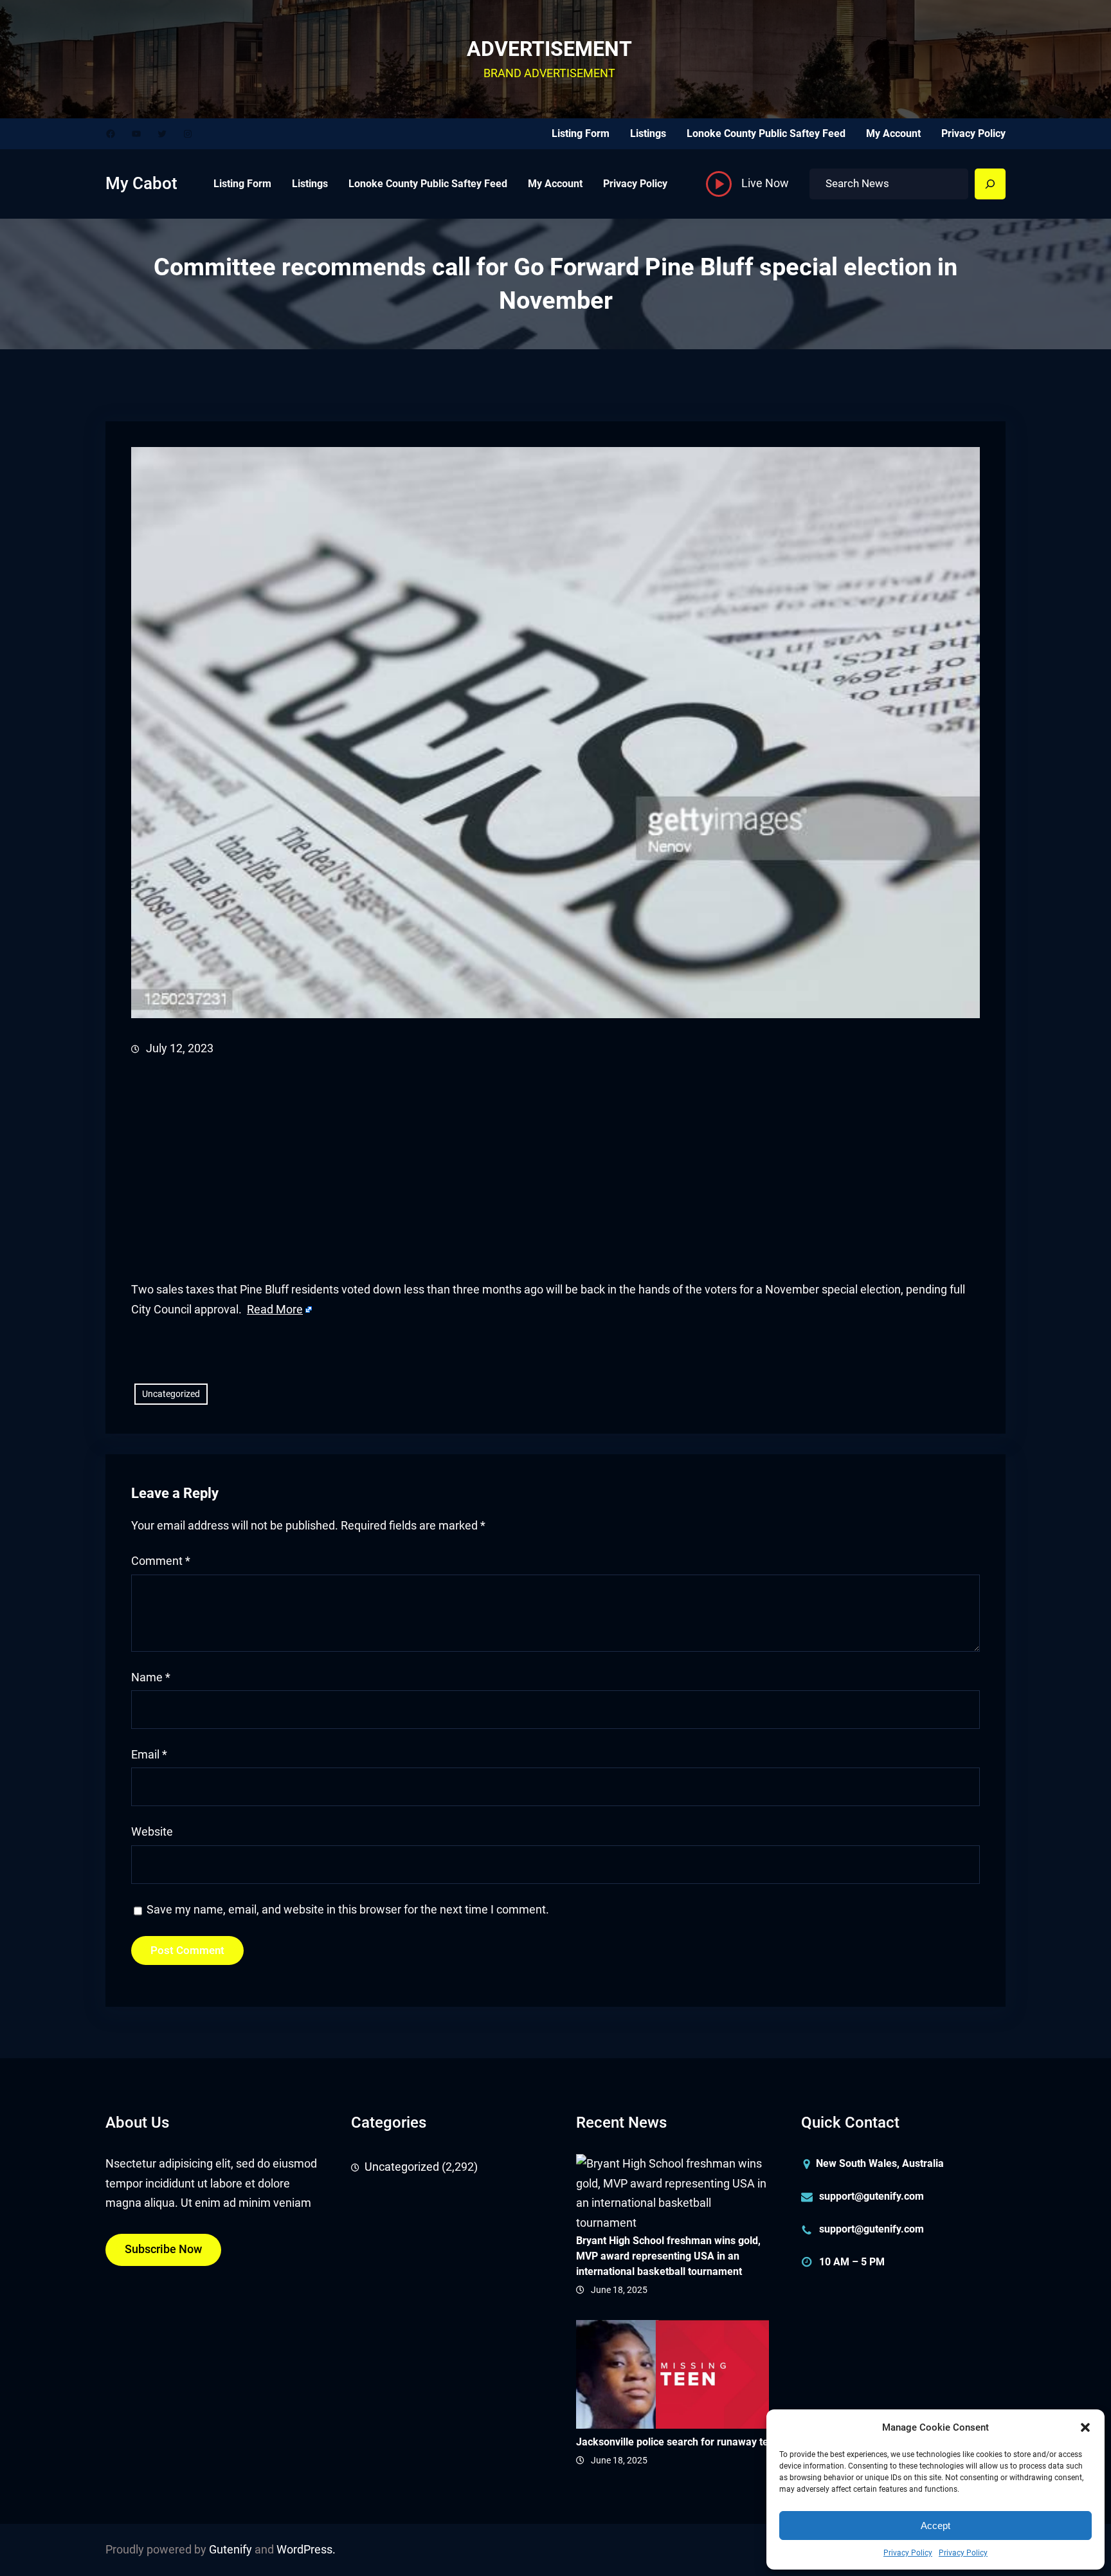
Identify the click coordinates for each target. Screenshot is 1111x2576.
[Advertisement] (517, 1169)
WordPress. (306, 2550)
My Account (893, 133)
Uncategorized (171, 1394)
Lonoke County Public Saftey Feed (766, 133)
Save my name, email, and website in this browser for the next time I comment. (348, 1910)
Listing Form (581, 133)
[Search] (990, 184)
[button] (1085, 2427)
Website (152, 1832)
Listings (648, 133)
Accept (935, 2526)
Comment (161, 1561)
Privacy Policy (908, 2553)
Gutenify (230, 2550)
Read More (275, 1310)
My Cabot (141, 183)
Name (151, 1677)
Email (149, 1755)
